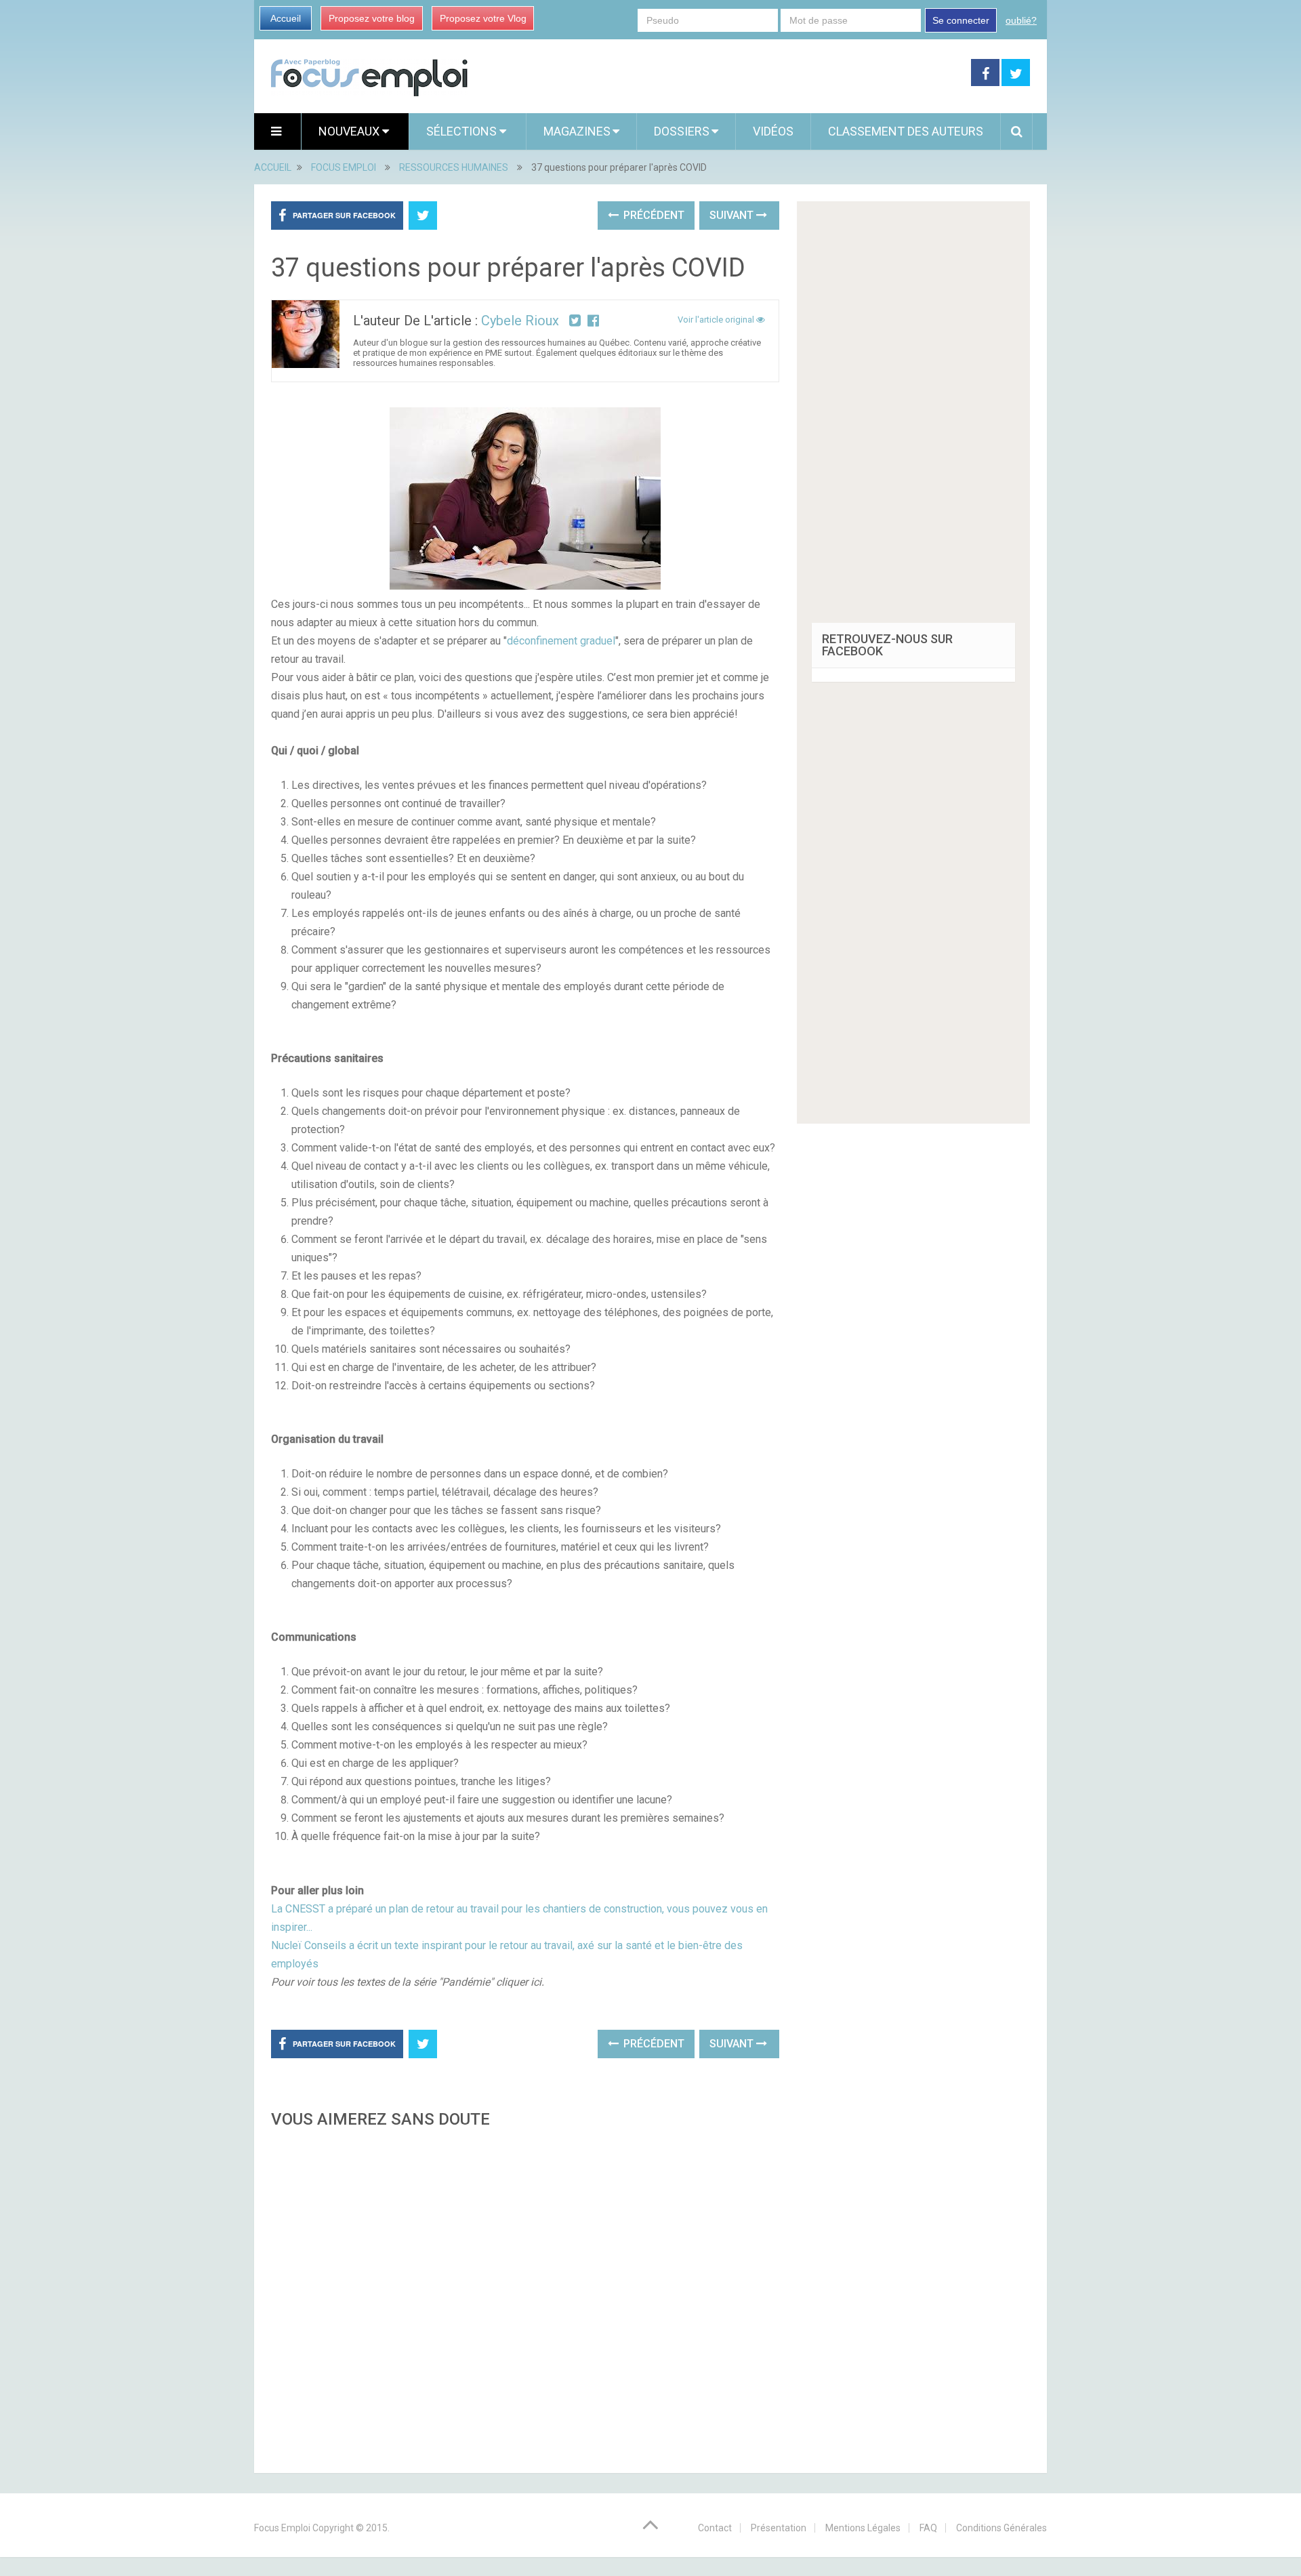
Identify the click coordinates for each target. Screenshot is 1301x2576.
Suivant (733, 215)
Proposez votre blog (372, 18)
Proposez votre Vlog (483, 18)
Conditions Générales (1001, 2528)
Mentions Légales (863, 2528)
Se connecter (961, 20)
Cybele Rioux (520, 321)
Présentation (779, 2528)
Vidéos (773, 131)
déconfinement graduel (561, 641)
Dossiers (682, 131)
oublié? (1021, 20)
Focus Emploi (282, 2528)
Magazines (577, 131)
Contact (715, 2528)
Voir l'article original (717, 320)
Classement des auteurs (906, 131)
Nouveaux (350, 131)
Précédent (653, 215)
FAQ (928, 2528)
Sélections (463, 131)
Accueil (286, 18)
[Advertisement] (525, 2297)
